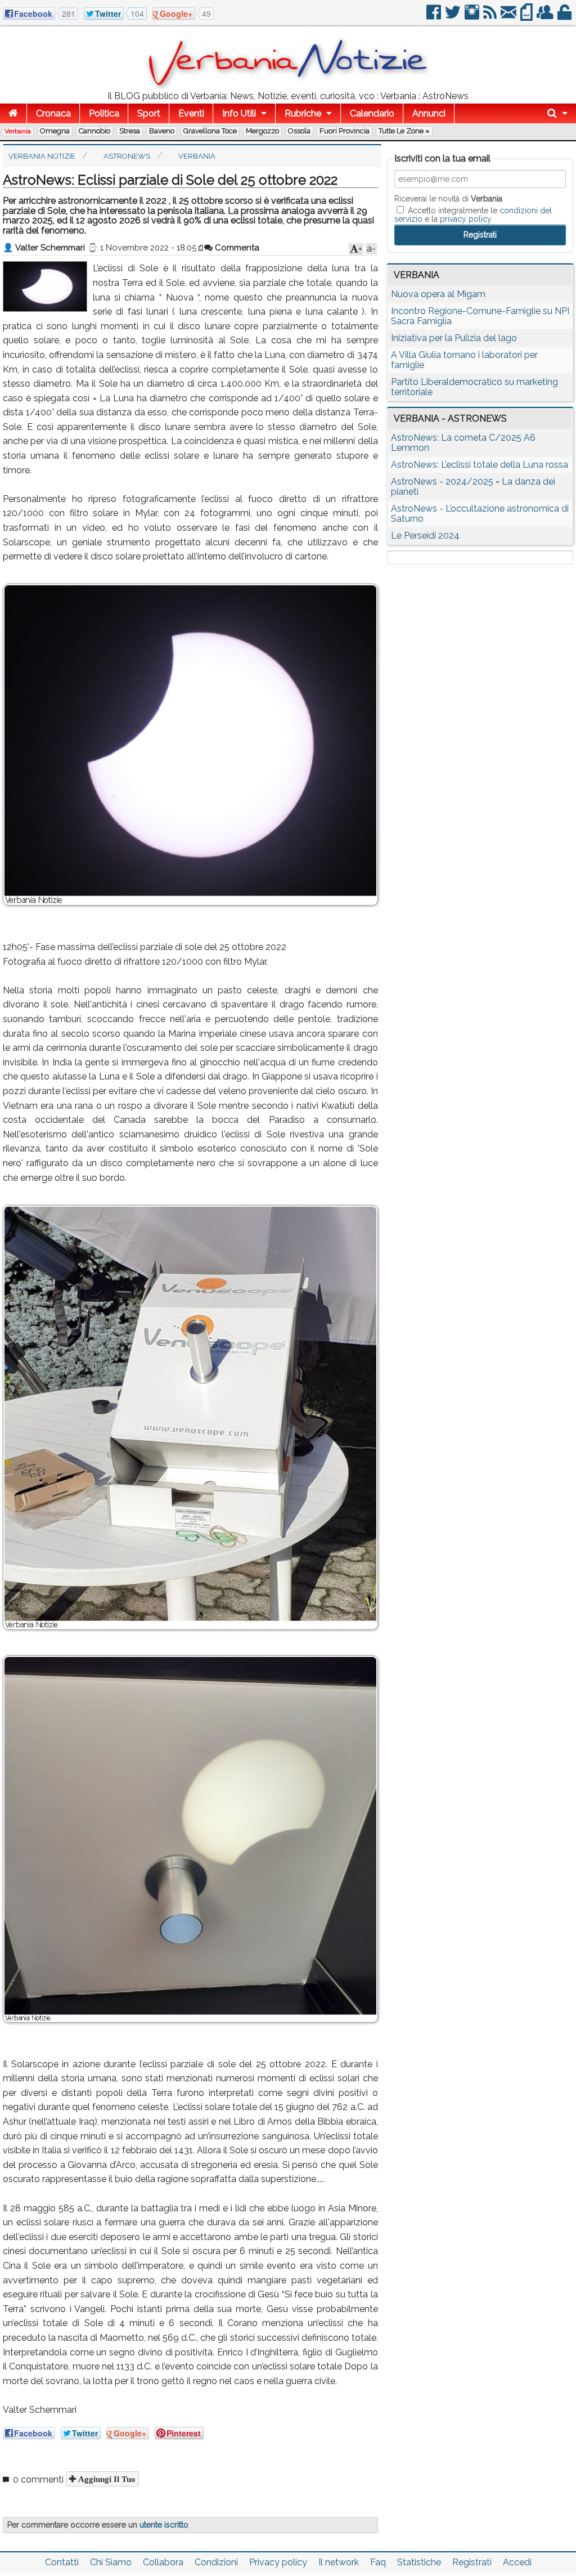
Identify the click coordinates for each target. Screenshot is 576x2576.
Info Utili (239, 113)
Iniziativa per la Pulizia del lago (454, 338)
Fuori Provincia (345, 131)
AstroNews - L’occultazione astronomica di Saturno (480, 514)
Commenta (236, 248)
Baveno (162, 131)
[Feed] (491, 17)
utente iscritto (164, 2525)
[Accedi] (565, 17)
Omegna (55, 131)
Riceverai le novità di (448, 199)
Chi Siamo (111, 2562)
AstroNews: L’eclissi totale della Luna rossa (480, 465)
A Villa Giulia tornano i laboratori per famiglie (464, 360)
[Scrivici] (509, 17)
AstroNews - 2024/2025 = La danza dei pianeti (473, 487)
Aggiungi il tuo (106, 2479)
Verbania (18, 131)
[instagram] (473, 17)
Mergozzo (262, 131)
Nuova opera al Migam (438, 294)
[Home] (13, 113)
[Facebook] (435, 17)
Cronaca (53, 113)
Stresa (130, 131)
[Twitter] (454, 17)
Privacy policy (278, 2562)
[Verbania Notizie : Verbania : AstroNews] (288, 87)
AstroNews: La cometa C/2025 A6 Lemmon (463, 443)
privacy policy (466, 219)
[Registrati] (546, 17)
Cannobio (94, 131)
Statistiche (419, 2562)
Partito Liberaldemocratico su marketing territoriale (474, 387)
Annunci (429, 113)
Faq (378, 2562)
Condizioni (216, 2562)
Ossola (299, 131)
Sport (149, 113)
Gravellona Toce (210, 131)
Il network (339, 2562)
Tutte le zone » (404, 131)
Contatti (62, 2562)
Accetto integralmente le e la (473, 214)
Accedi (517, 2562)
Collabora (163, 2562)
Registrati (472, 2562)
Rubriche (303, 113)
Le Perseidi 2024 (425, 536)
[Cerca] (557, 113)
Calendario (372, 113)
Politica (104, 113)
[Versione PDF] (527, 17)
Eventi (191, 113)
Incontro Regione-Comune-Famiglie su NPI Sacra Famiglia (480, 316)
